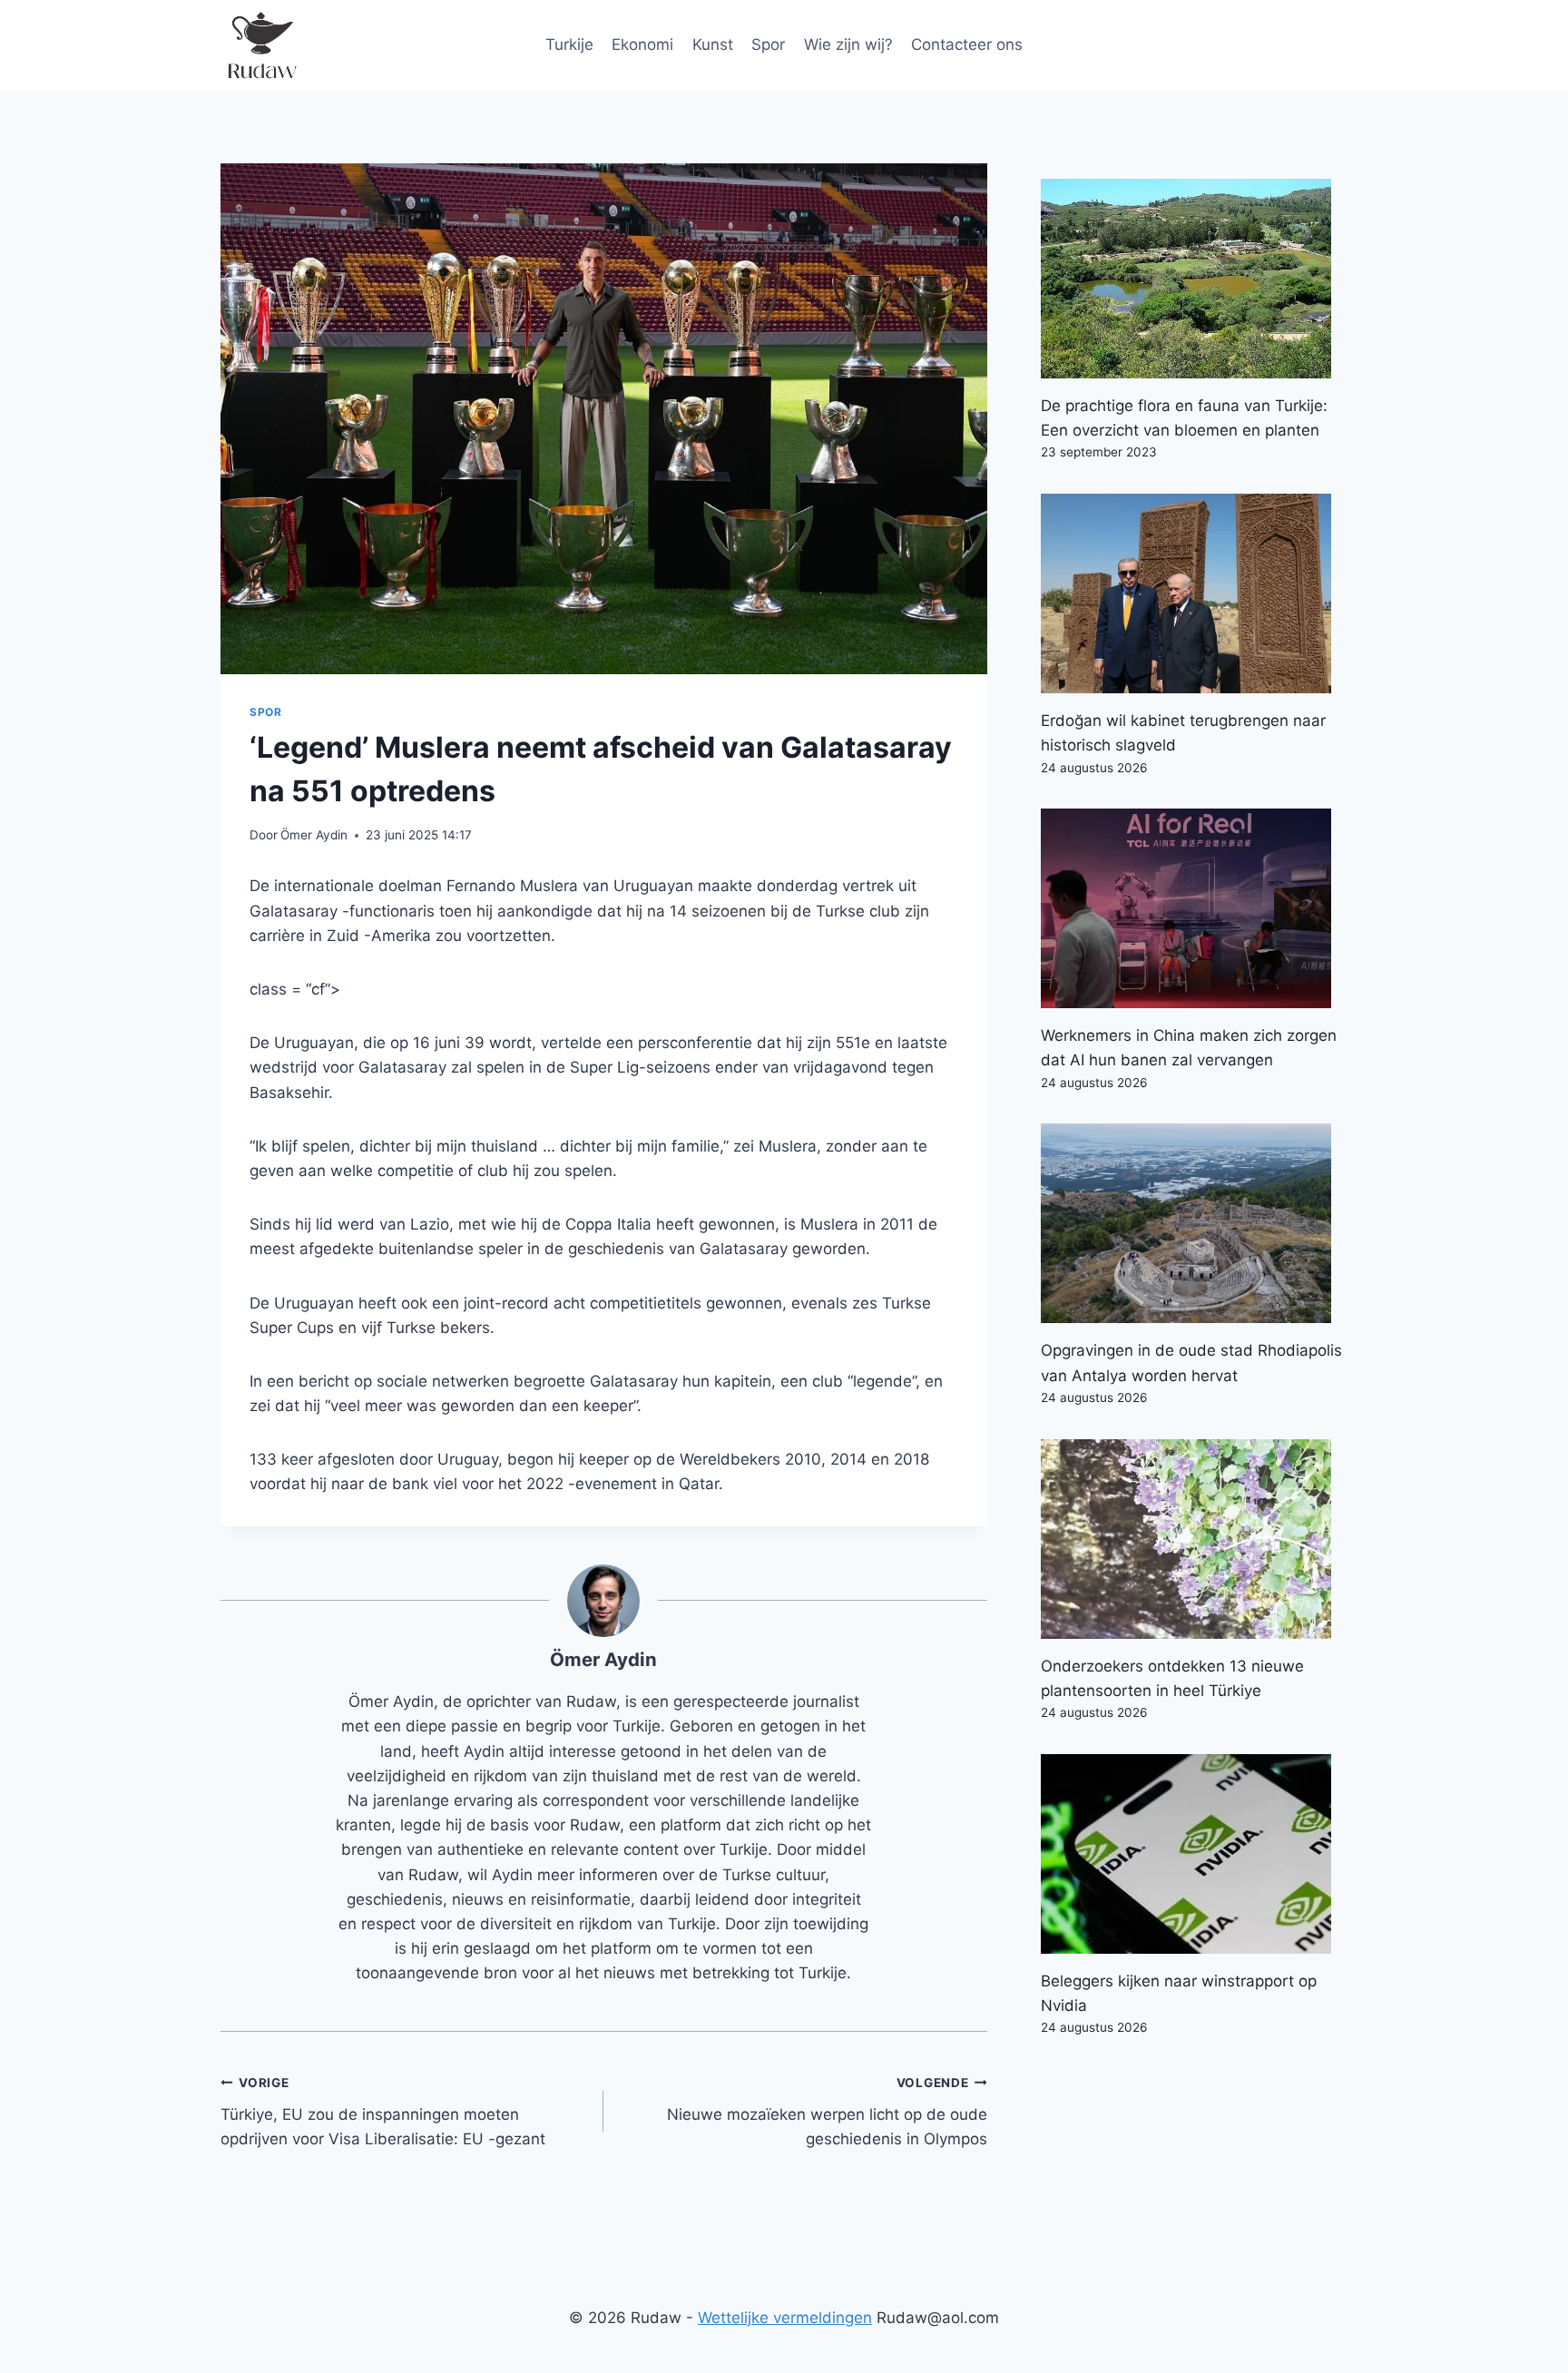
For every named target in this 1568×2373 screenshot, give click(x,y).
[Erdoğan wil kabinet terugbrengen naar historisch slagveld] (1194, 593)
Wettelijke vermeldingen (785, 2318)
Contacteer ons (967, 44)
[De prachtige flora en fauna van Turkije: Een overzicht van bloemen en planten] (1194, 279)
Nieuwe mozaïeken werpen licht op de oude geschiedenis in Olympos (827, 2112)
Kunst (713, 44)
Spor (768, 44)
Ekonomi (642, 44)
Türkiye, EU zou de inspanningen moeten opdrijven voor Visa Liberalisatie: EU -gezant (383, 2112)
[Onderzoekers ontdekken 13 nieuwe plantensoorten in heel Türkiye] (1194, 1539)
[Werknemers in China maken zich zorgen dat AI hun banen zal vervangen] (1194, 908)
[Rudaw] (261, 45)
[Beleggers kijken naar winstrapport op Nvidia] (1194, 1854)
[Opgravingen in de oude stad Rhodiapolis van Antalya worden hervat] (1194, 1223)
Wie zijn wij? (848, 44)
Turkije (569, 44)
